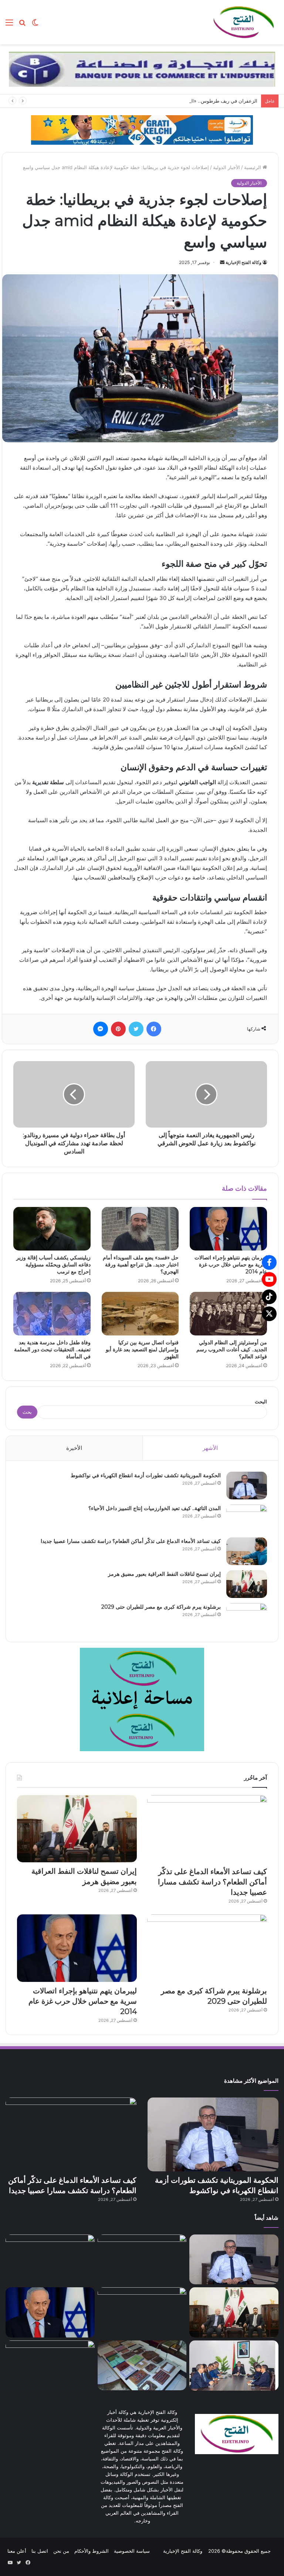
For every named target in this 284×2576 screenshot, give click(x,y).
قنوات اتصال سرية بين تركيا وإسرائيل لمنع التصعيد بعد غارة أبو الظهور (142, 1349)
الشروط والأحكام (92, 2551)
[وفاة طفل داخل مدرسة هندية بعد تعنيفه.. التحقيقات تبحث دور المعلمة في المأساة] (52, 1314)
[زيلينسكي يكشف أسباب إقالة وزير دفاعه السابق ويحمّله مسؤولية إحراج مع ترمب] (52, 1229)
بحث (27, 1412)
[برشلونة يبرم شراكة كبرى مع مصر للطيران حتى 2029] (247, 1617)
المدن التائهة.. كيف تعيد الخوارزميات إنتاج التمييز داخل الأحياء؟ (155, 1508)
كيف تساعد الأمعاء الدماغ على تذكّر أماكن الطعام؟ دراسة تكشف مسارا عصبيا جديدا (131, 1541)
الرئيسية (253, 167)
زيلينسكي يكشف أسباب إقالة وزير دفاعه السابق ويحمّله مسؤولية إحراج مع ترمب (53, 1265)
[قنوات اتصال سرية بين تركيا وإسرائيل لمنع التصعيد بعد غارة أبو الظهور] (140, 1314)
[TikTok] (269, 1297)
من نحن (61, 2551)
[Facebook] (269, 1262)
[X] (269, 1314)
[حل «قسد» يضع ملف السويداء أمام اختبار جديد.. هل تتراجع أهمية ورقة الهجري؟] (140, 1229)
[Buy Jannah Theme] (142, 69)
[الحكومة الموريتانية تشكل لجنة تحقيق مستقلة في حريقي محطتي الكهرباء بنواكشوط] (234, 2366)
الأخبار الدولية (226, 167)
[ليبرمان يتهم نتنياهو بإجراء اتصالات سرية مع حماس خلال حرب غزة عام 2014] (228, 1229)
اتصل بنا (40, 2551)
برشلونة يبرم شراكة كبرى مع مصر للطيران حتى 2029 (161, 1607)
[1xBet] (142, 129)
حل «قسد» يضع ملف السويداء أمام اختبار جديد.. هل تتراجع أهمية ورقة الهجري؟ (141, 1265)
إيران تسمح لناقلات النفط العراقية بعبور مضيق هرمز (164, 1574)
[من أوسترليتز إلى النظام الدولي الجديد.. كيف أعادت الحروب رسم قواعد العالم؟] (228, 1314)
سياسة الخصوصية (132, 2551)
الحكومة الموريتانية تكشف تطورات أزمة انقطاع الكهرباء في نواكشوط (146, 1475)
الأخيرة (74, 1448)
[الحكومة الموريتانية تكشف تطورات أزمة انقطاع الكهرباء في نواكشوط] (247, 1486)
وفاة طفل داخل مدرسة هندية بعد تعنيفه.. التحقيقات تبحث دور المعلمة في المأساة (52, 1349)
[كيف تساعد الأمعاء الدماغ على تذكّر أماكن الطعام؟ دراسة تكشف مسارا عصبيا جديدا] (247, 1551)
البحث (261, 1402)
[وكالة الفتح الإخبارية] (243, 22)
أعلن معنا (17, 2551)
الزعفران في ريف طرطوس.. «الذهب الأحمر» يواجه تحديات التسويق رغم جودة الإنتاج (170, 101)
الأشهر (210, 1448)
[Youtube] (269, 1279)
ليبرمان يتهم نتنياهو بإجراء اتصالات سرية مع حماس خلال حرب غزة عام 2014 (231, 1265)
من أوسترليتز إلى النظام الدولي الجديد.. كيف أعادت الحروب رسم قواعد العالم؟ (232, 1349)
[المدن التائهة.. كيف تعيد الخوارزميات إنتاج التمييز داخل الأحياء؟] (247, 1518)
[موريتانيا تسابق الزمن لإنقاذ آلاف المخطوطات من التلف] (142, 2365)
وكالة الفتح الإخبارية (244, 262)
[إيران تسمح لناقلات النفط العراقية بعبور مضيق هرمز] (247, 1584)
